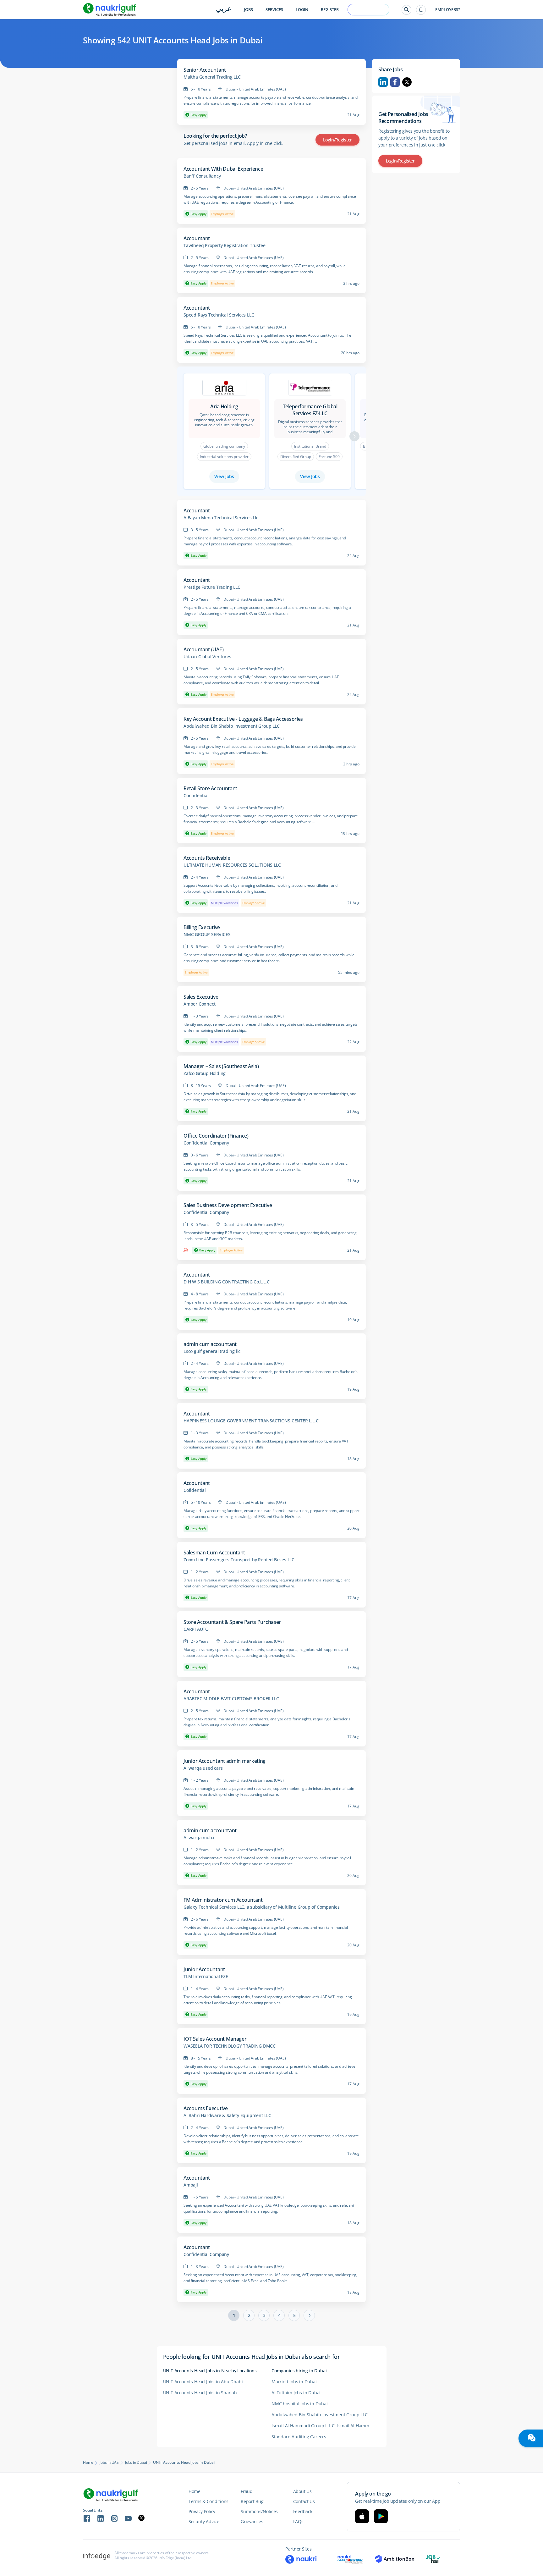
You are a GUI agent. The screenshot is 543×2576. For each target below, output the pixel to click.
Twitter (407, 82)
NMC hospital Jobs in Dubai (300, 2404)
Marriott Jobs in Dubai (294, 2382)
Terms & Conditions (208, 2501)
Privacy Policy (202, 2511)
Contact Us (304, 2501)
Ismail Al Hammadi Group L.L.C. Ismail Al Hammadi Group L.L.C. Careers (326, 2426)
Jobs (248, 10)
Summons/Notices (259, 2511)
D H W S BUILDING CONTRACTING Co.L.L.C (227, 1282)
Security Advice (204, 2521)
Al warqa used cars (203, 1768)
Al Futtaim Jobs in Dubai (296, 2393)
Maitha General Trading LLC (212, 77)
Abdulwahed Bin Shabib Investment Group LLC (232, 726)
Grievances (252, 2521)
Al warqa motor (199, 1838)
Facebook (395, 82)
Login (302, 10)
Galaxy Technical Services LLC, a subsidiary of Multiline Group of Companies (262, 1907)
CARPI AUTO (196, 1629)
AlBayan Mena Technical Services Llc (221, 518)
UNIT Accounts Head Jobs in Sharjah (200, 2393)
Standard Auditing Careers (299, 2437)
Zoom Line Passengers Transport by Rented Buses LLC (239, 1560)
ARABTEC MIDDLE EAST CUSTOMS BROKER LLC (231, 1699)
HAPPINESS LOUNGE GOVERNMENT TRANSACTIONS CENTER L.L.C (251, 1421)
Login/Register (337, 140)
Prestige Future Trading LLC (212, 587)
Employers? (448, 10)
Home (88, 2463)
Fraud (247, 2491)
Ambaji (191, 2185)
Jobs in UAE (109, 2463)
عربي (224, 9)
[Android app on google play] (381, 2516)
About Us (302, 2491)
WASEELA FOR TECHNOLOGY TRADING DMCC (230, 2046)
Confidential (196, 796)
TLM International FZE (206, 1977)
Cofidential (195, 1490)
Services (274, 10)
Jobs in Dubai (136, 2463)
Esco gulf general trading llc (212, 1351)
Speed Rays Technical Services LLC (219, 315)
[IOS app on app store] (362, 2516)
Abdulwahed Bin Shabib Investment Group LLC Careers (326, 2415)
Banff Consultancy (202, 176)
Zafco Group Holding (205, 1073)
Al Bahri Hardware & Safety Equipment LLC (227, 2115)
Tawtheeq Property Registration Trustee (224, 245)
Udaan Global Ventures (207, 657)
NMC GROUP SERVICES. (208, 935)
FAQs (298, 2521)
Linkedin (383, 82)
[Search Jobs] (406, 10)
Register (330, 10)
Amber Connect (199, 1004)
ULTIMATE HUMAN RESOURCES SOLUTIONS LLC (232, 865)
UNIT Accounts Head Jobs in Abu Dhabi (203, 2382)
